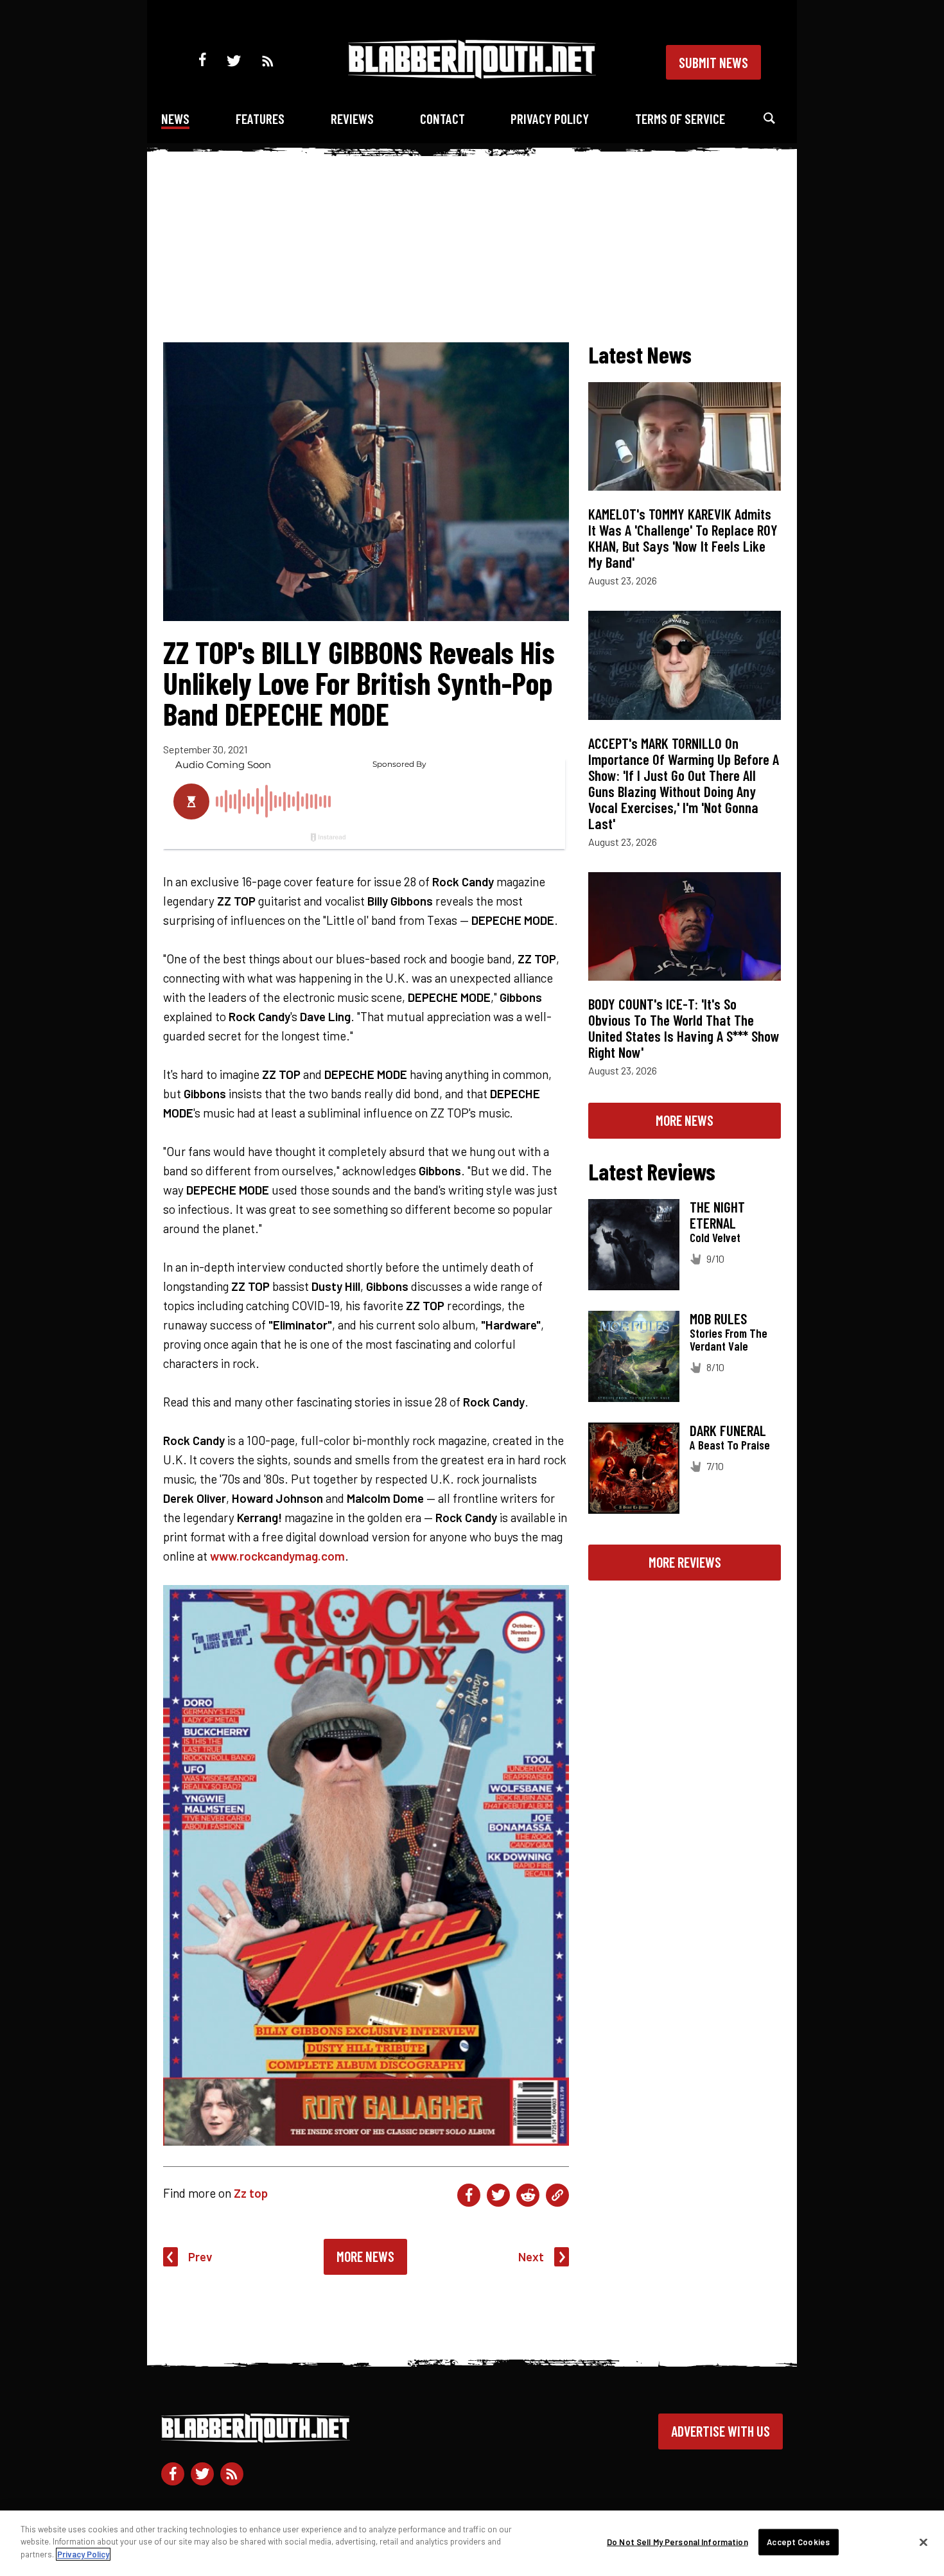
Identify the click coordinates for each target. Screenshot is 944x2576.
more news (685, 1120)
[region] (472, 2543)
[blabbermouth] (472, 74)
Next (531, 2256)
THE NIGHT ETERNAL (717, 1215)
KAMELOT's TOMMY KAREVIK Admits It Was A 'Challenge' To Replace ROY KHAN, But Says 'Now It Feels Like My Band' (683, 538)
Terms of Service (680, 118)
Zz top (251, 2193)
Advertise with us (721, 2431)
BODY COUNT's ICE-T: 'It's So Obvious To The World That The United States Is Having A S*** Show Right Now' (684, 1028)
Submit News (713, 62)
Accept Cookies (798, 2542)
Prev (200, 2256)
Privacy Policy (550, 118)
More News (365, 2256)
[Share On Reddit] (528, 2195)
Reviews (352, 118)
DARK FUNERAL (728, 1430)
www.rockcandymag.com (277, 1556)
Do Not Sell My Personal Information (677, 2542)
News (175, 118)
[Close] (923, 2543)
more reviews (685, 1562)
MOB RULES (718, 1319)
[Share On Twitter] (498, 2195)
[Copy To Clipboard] (557, 2195)
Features (260, 118)
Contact (442, 118)
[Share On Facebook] (469, 2195)
